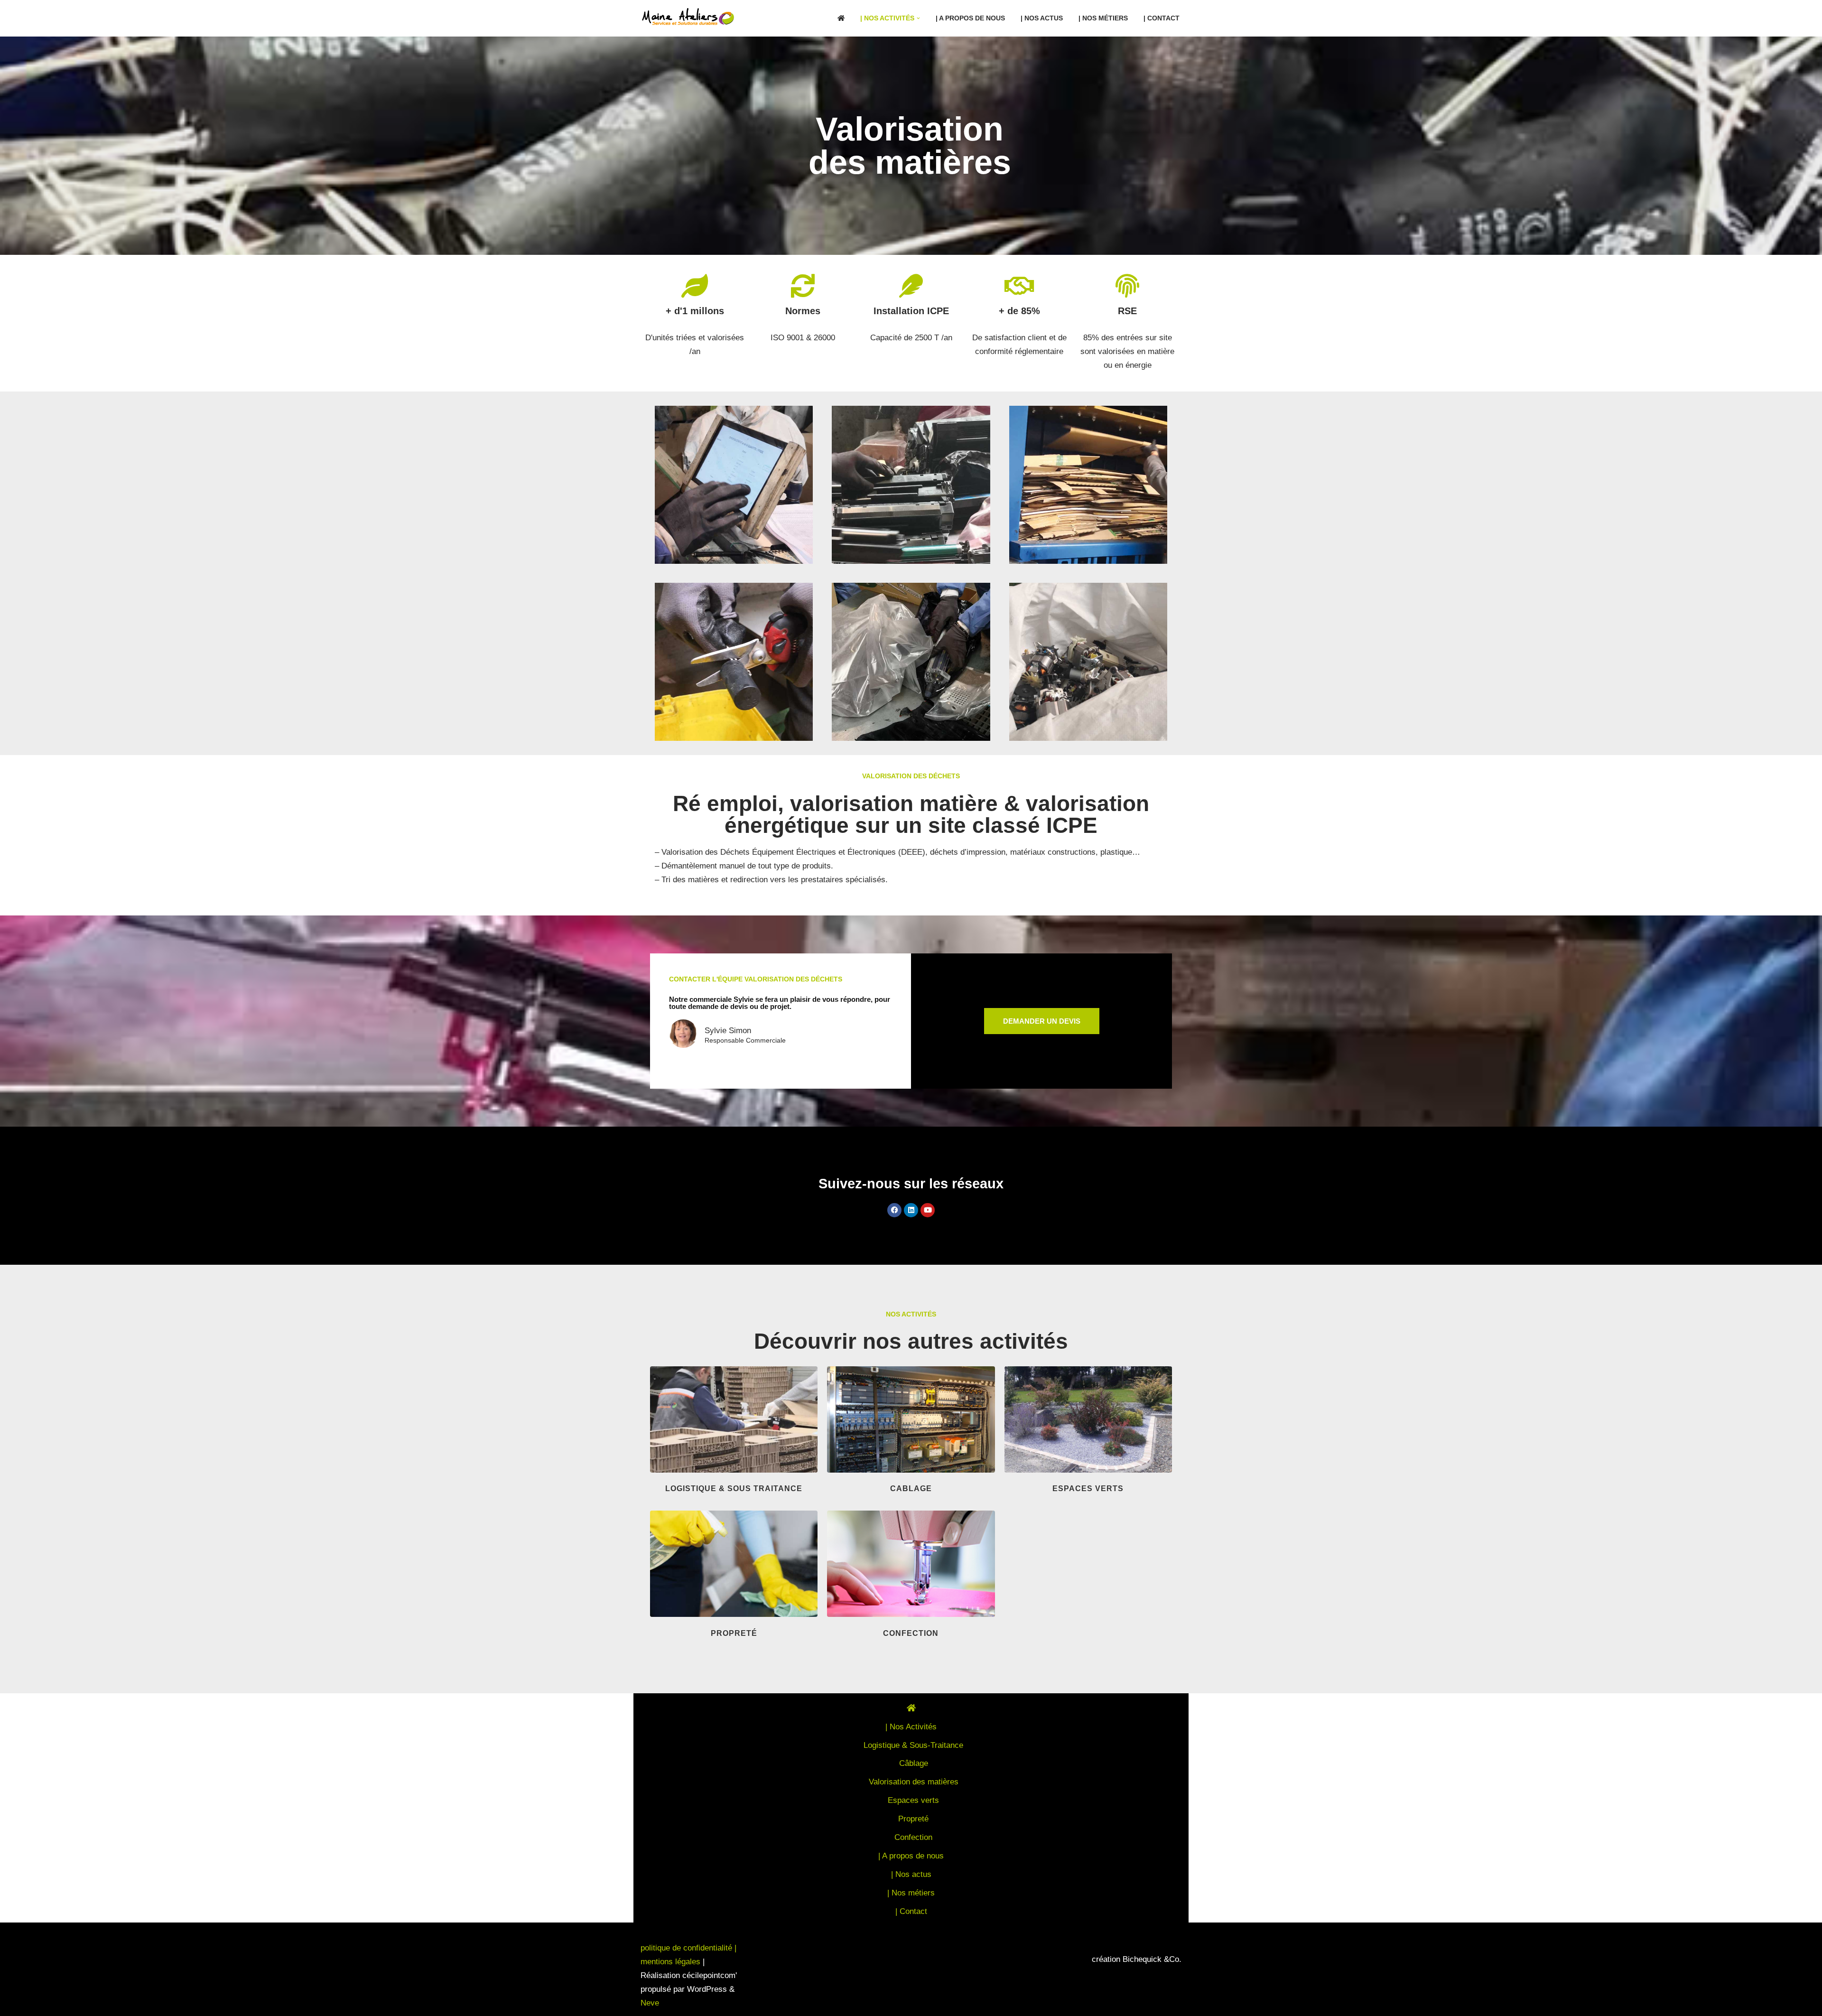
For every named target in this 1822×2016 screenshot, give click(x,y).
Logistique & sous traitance (734, 1489)
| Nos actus (1042, 18)
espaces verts (1088, 1489)
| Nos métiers (1103, 18)
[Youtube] (928, 1210)
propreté (734, 1633)
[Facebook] (894, 1210)
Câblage (914, 1763)
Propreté (913, 1819)
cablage (911, 1489)
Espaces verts (913, 1800)
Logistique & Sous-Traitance (913, 1745)
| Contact (1162, 18)
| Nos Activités (911, 1727)
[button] (918, 18)
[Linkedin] (911, 1210)
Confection (913, 1837)
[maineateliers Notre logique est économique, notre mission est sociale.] (690, 17)
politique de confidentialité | (688, 1948)
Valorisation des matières (914, 1782)
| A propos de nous (970, 18)
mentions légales (670, 1962)
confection (911, 1633)
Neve (650, 2003)
